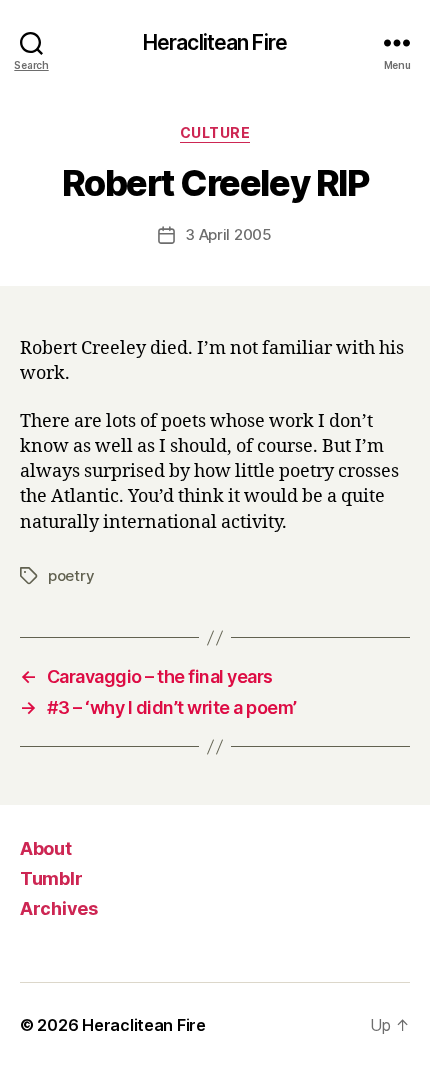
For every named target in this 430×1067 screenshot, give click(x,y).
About (46, 848)
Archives (59, 908)
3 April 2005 (228, 234)
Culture (215, 132)
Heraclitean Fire (215, 42)
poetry (71, 575)
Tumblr (51, 878)
